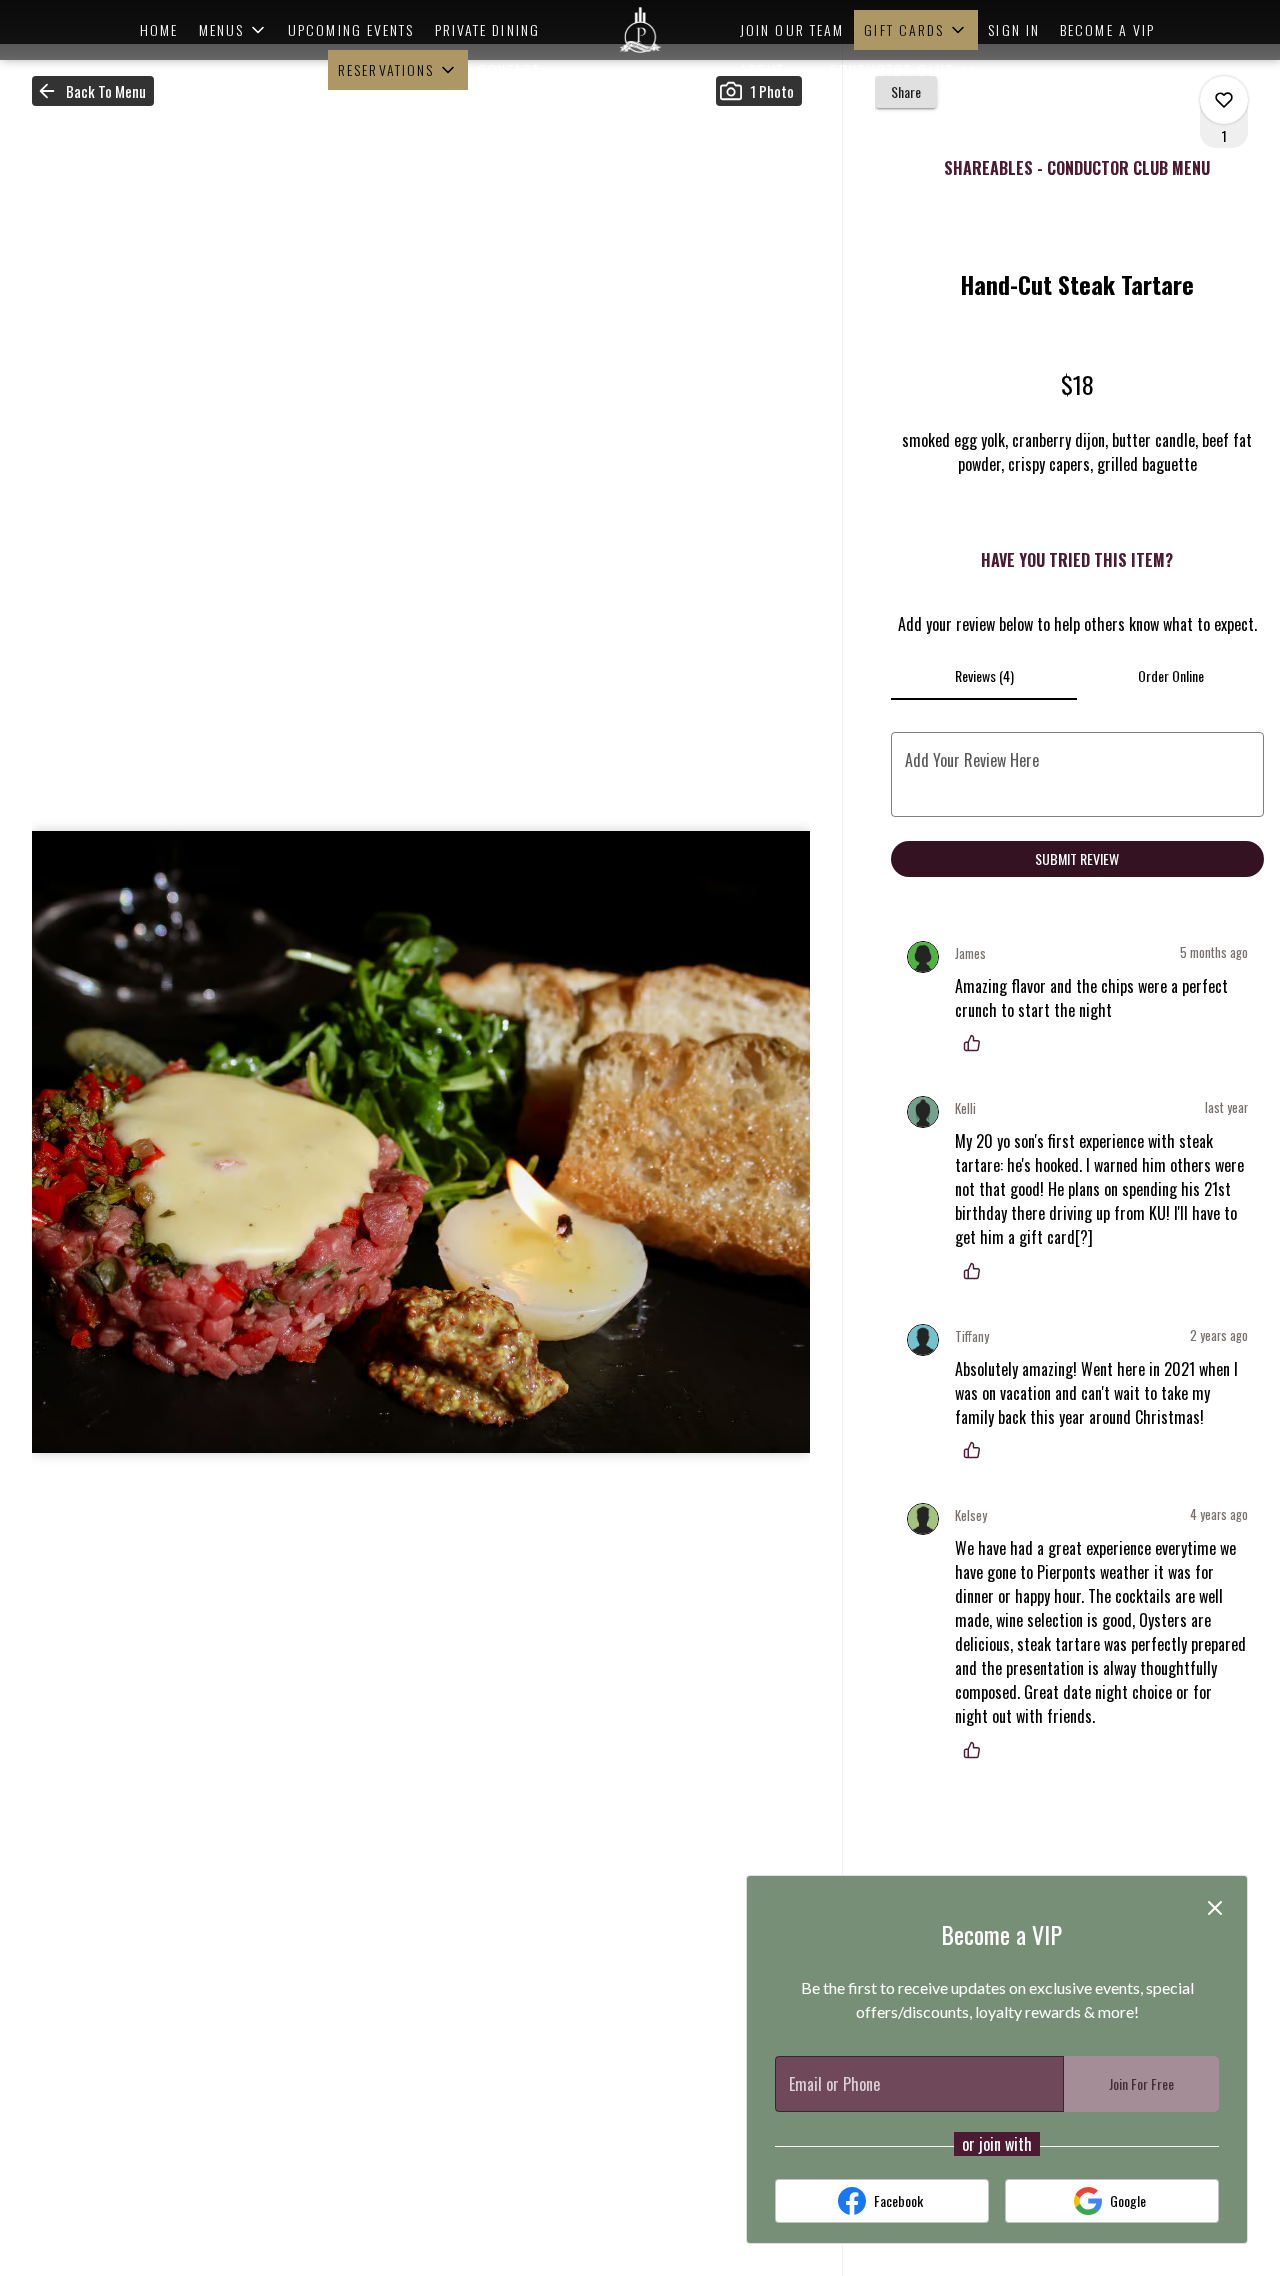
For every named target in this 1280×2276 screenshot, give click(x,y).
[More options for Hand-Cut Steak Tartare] (1224, 100)
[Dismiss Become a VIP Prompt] (1215, 1908)
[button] (234, 30)
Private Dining (487, 29)
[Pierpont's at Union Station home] (640, 30)
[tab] (984, 676)
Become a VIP (1107, 29)
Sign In (1014, 29)
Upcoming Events (351, 29)
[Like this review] (977, 1043)
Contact (509, 69)
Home (159, 29)
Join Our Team (792, 29)
